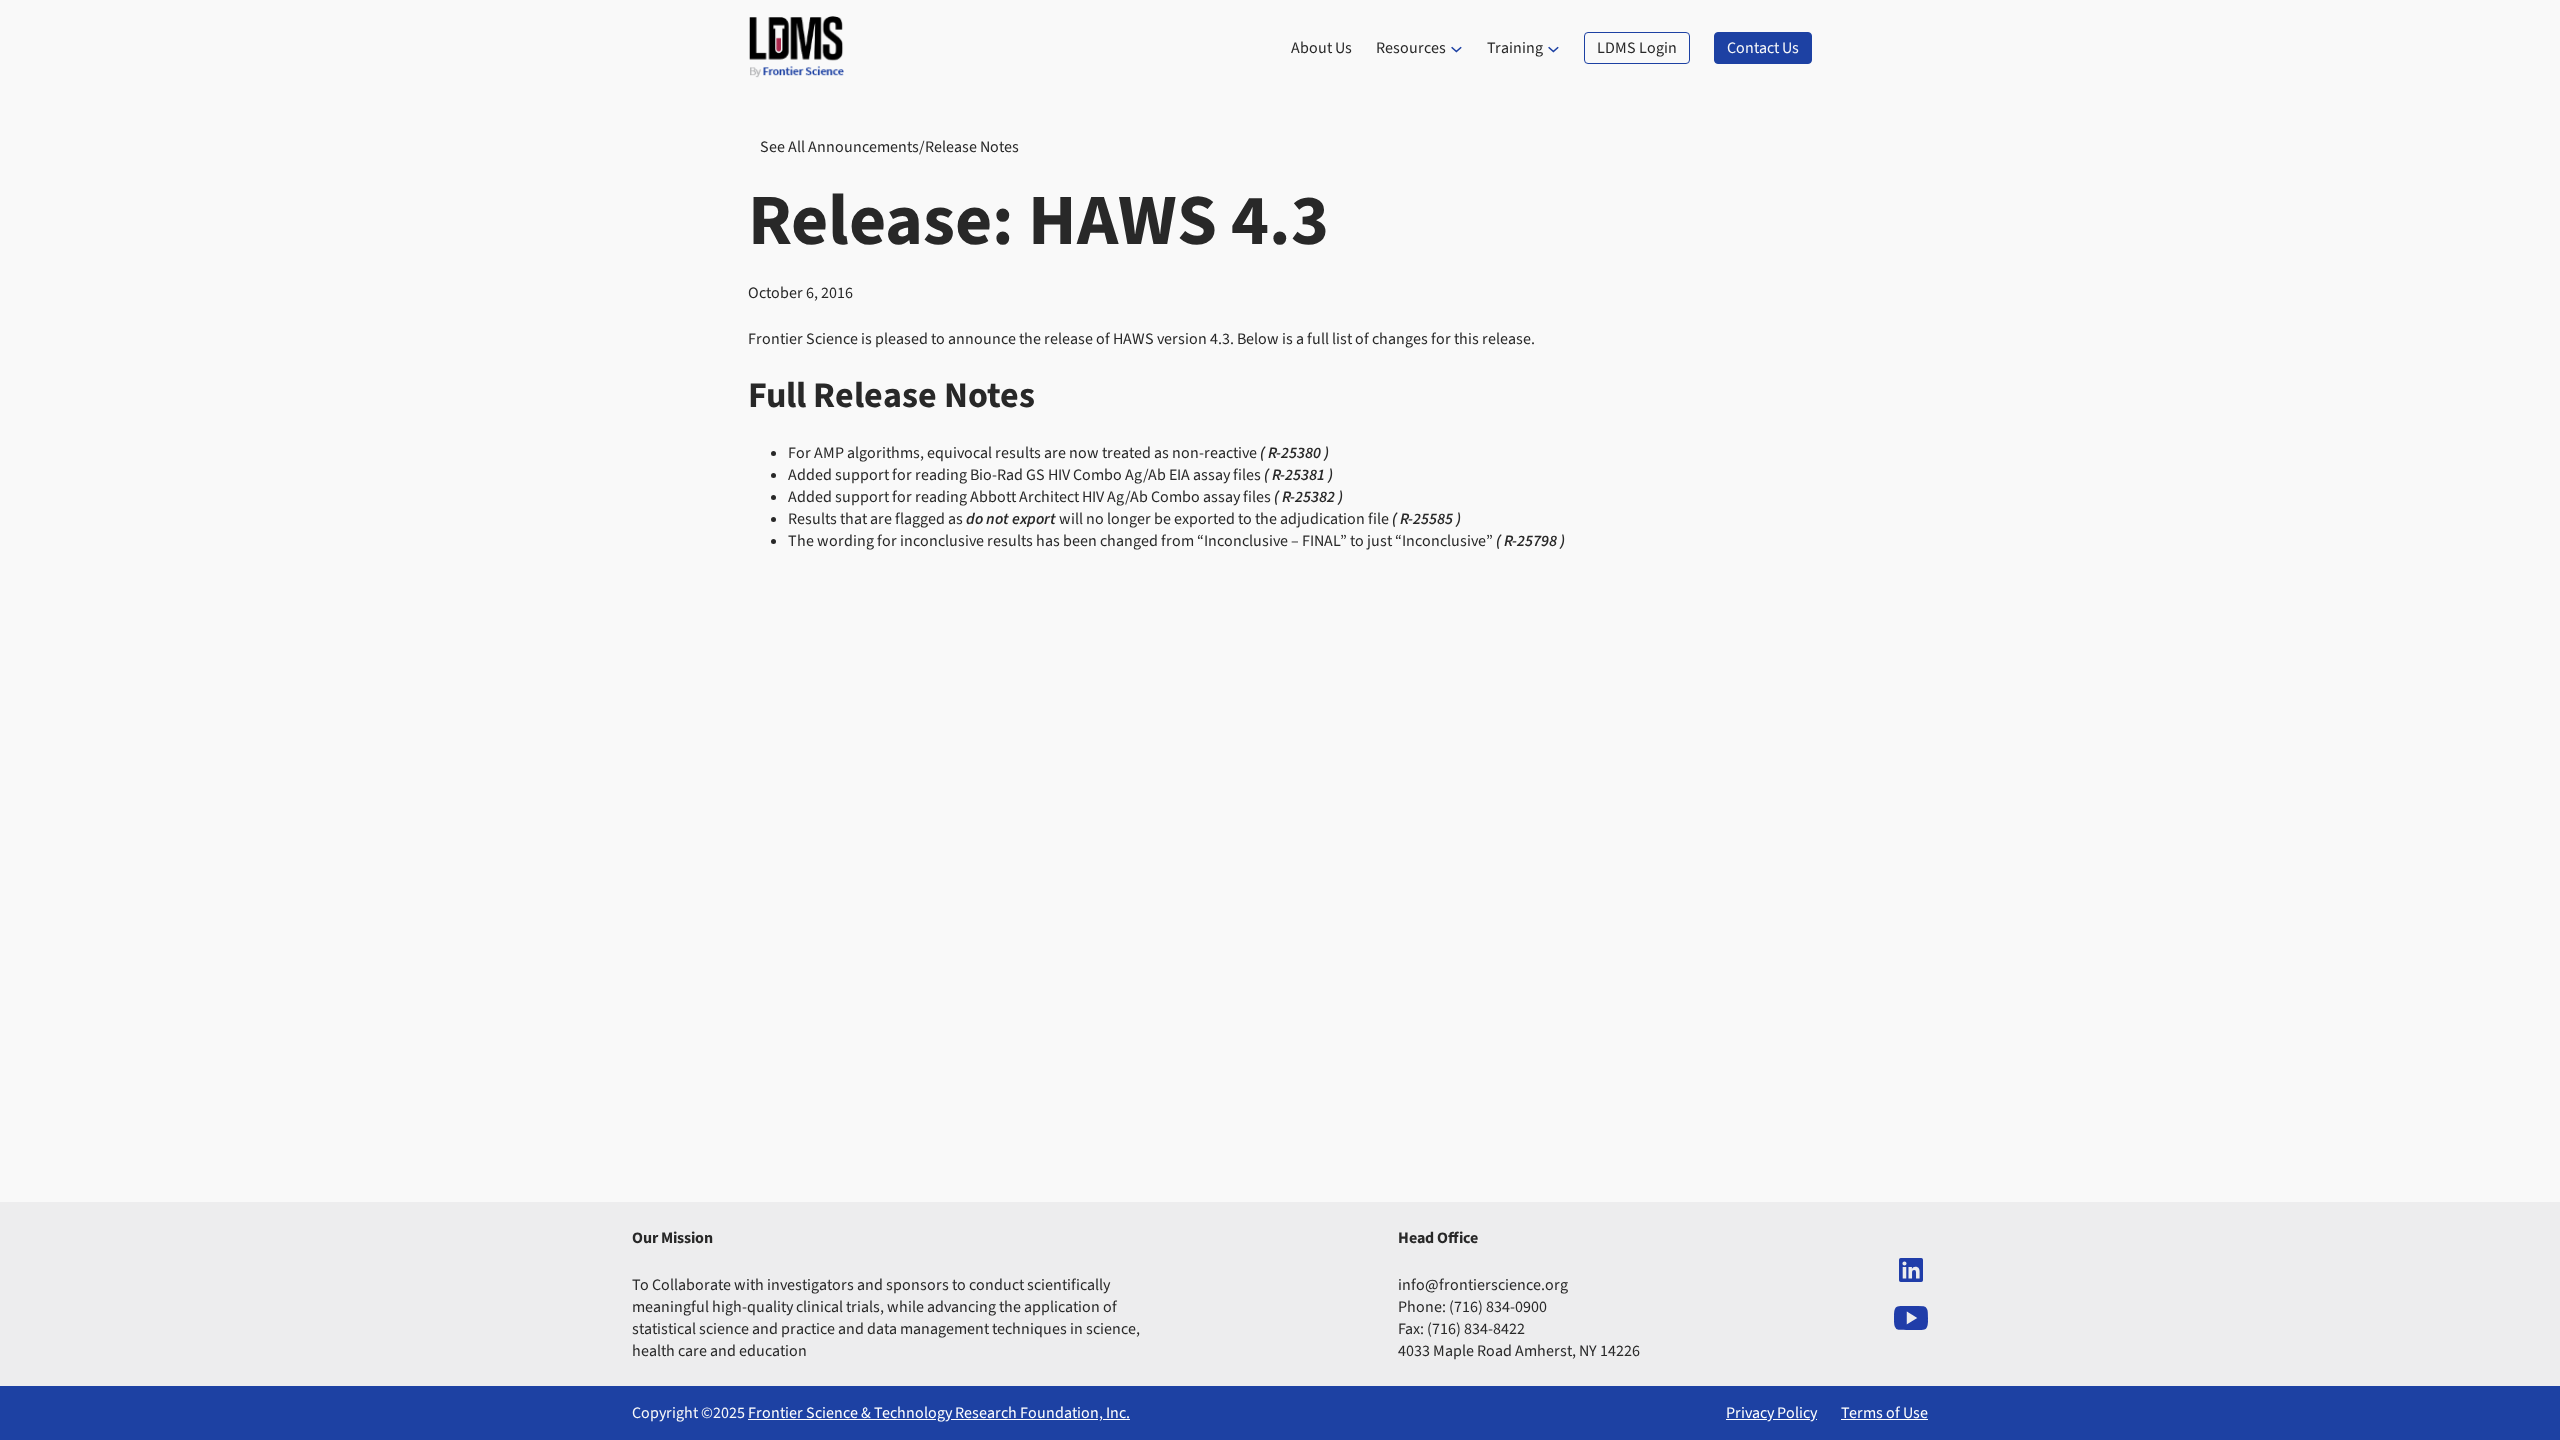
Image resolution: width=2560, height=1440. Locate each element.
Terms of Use (1884, 1413)
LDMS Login (1637, 48)
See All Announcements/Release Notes (889, 147)
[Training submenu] (1553, 48)
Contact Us (1763, 48)
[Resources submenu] (1456, 48)
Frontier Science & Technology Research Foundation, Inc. (939, 1413)
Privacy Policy (1771, 1413)
